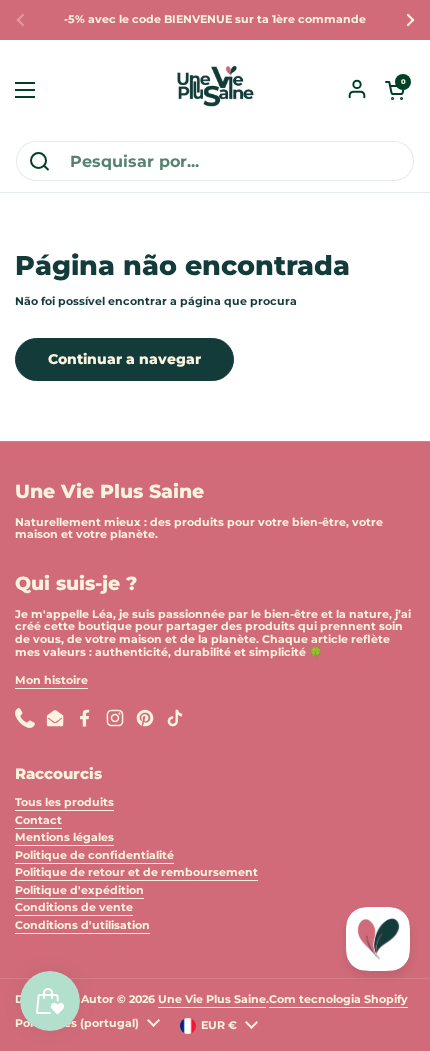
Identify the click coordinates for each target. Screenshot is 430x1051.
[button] (395, 90)
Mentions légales (64, 837)
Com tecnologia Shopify (338, 999)
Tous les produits (64, 802)
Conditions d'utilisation (82, 925)
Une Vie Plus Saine (212, 999)
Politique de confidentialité (94, 855)
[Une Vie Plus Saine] (215, 90)
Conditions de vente (74, 907)
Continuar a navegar (124, 359)
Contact (38, 820)
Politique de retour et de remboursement (136, 872)
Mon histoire (51, 680)
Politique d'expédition (79, 890)
